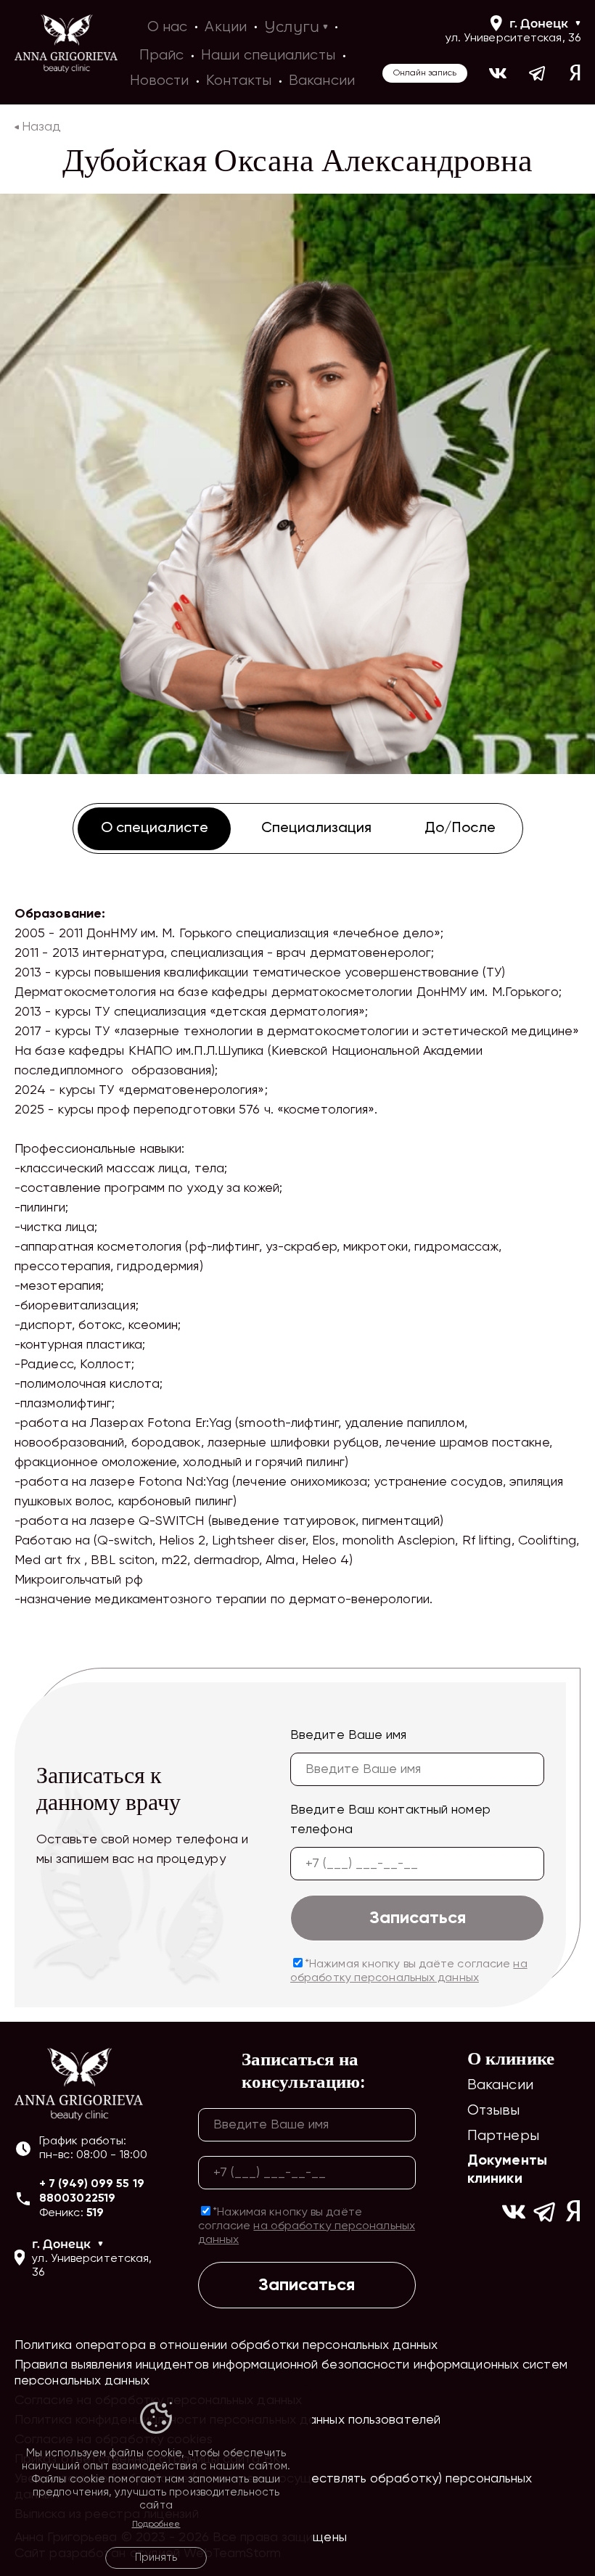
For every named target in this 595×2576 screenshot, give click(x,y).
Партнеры (503, 2136)
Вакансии (500, 2085)
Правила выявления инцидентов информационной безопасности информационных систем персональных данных (291, 2373)
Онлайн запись (425, 73)
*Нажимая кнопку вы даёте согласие (409, 1971)
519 (95, 2213)
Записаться (418, 1918)
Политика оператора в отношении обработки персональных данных (226, 2345)
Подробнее (156, 2524)
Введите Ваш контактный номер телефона (390, 1820)
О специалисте (155, 828)
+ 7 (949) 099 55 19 (92, 2184)
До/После (460, 828)
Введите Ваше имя (349, 1735)
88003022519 (77, 2199)
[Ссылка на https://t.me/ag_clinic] (538, 73)
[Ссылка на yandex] (575, 73)
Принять (156, 2558)
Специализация (316, 828)
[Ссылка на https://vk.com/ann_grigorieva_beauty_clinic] (498, 73)
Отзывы (494, 2111)
